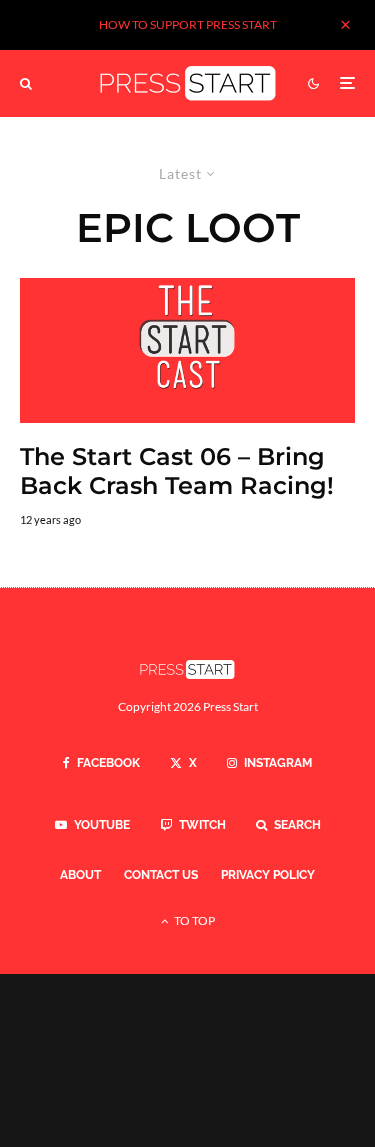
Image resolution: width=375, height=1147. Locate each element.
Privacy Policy (268, 875)
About (80, 875)
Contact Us (161, 875)
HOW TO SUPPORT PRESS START (188, 24)
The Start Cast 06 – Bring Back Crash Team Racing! (177, 471)
